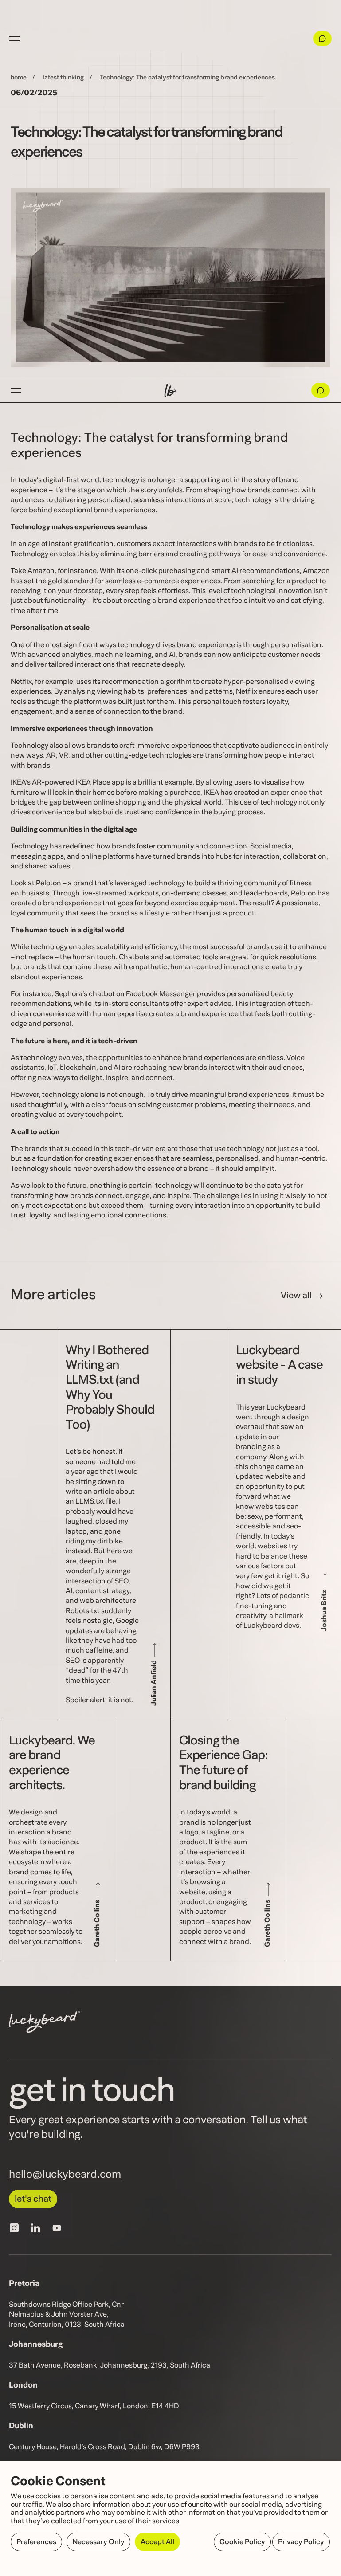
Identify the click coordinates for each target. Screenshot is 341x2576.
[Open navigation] (14, 39)
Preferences (36, 2542)
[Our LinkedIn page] (35, 2228)
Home (19, 78)
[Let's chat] (322, 39)
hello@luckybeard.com (65, 2175)
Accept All (157, 2542)
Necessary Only (98, 2542)
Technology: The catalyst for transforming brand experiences (187, 78)
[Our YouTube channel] (57, 2228)
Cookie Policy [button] (242, 2542)
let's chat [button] (33, 2199)
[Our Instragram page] (14, 2228)
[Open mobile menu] (16, 390)
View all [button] (296, 1296)
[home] (170, 390)
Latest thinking (63, 78)
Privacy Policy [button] (301, 2542)
